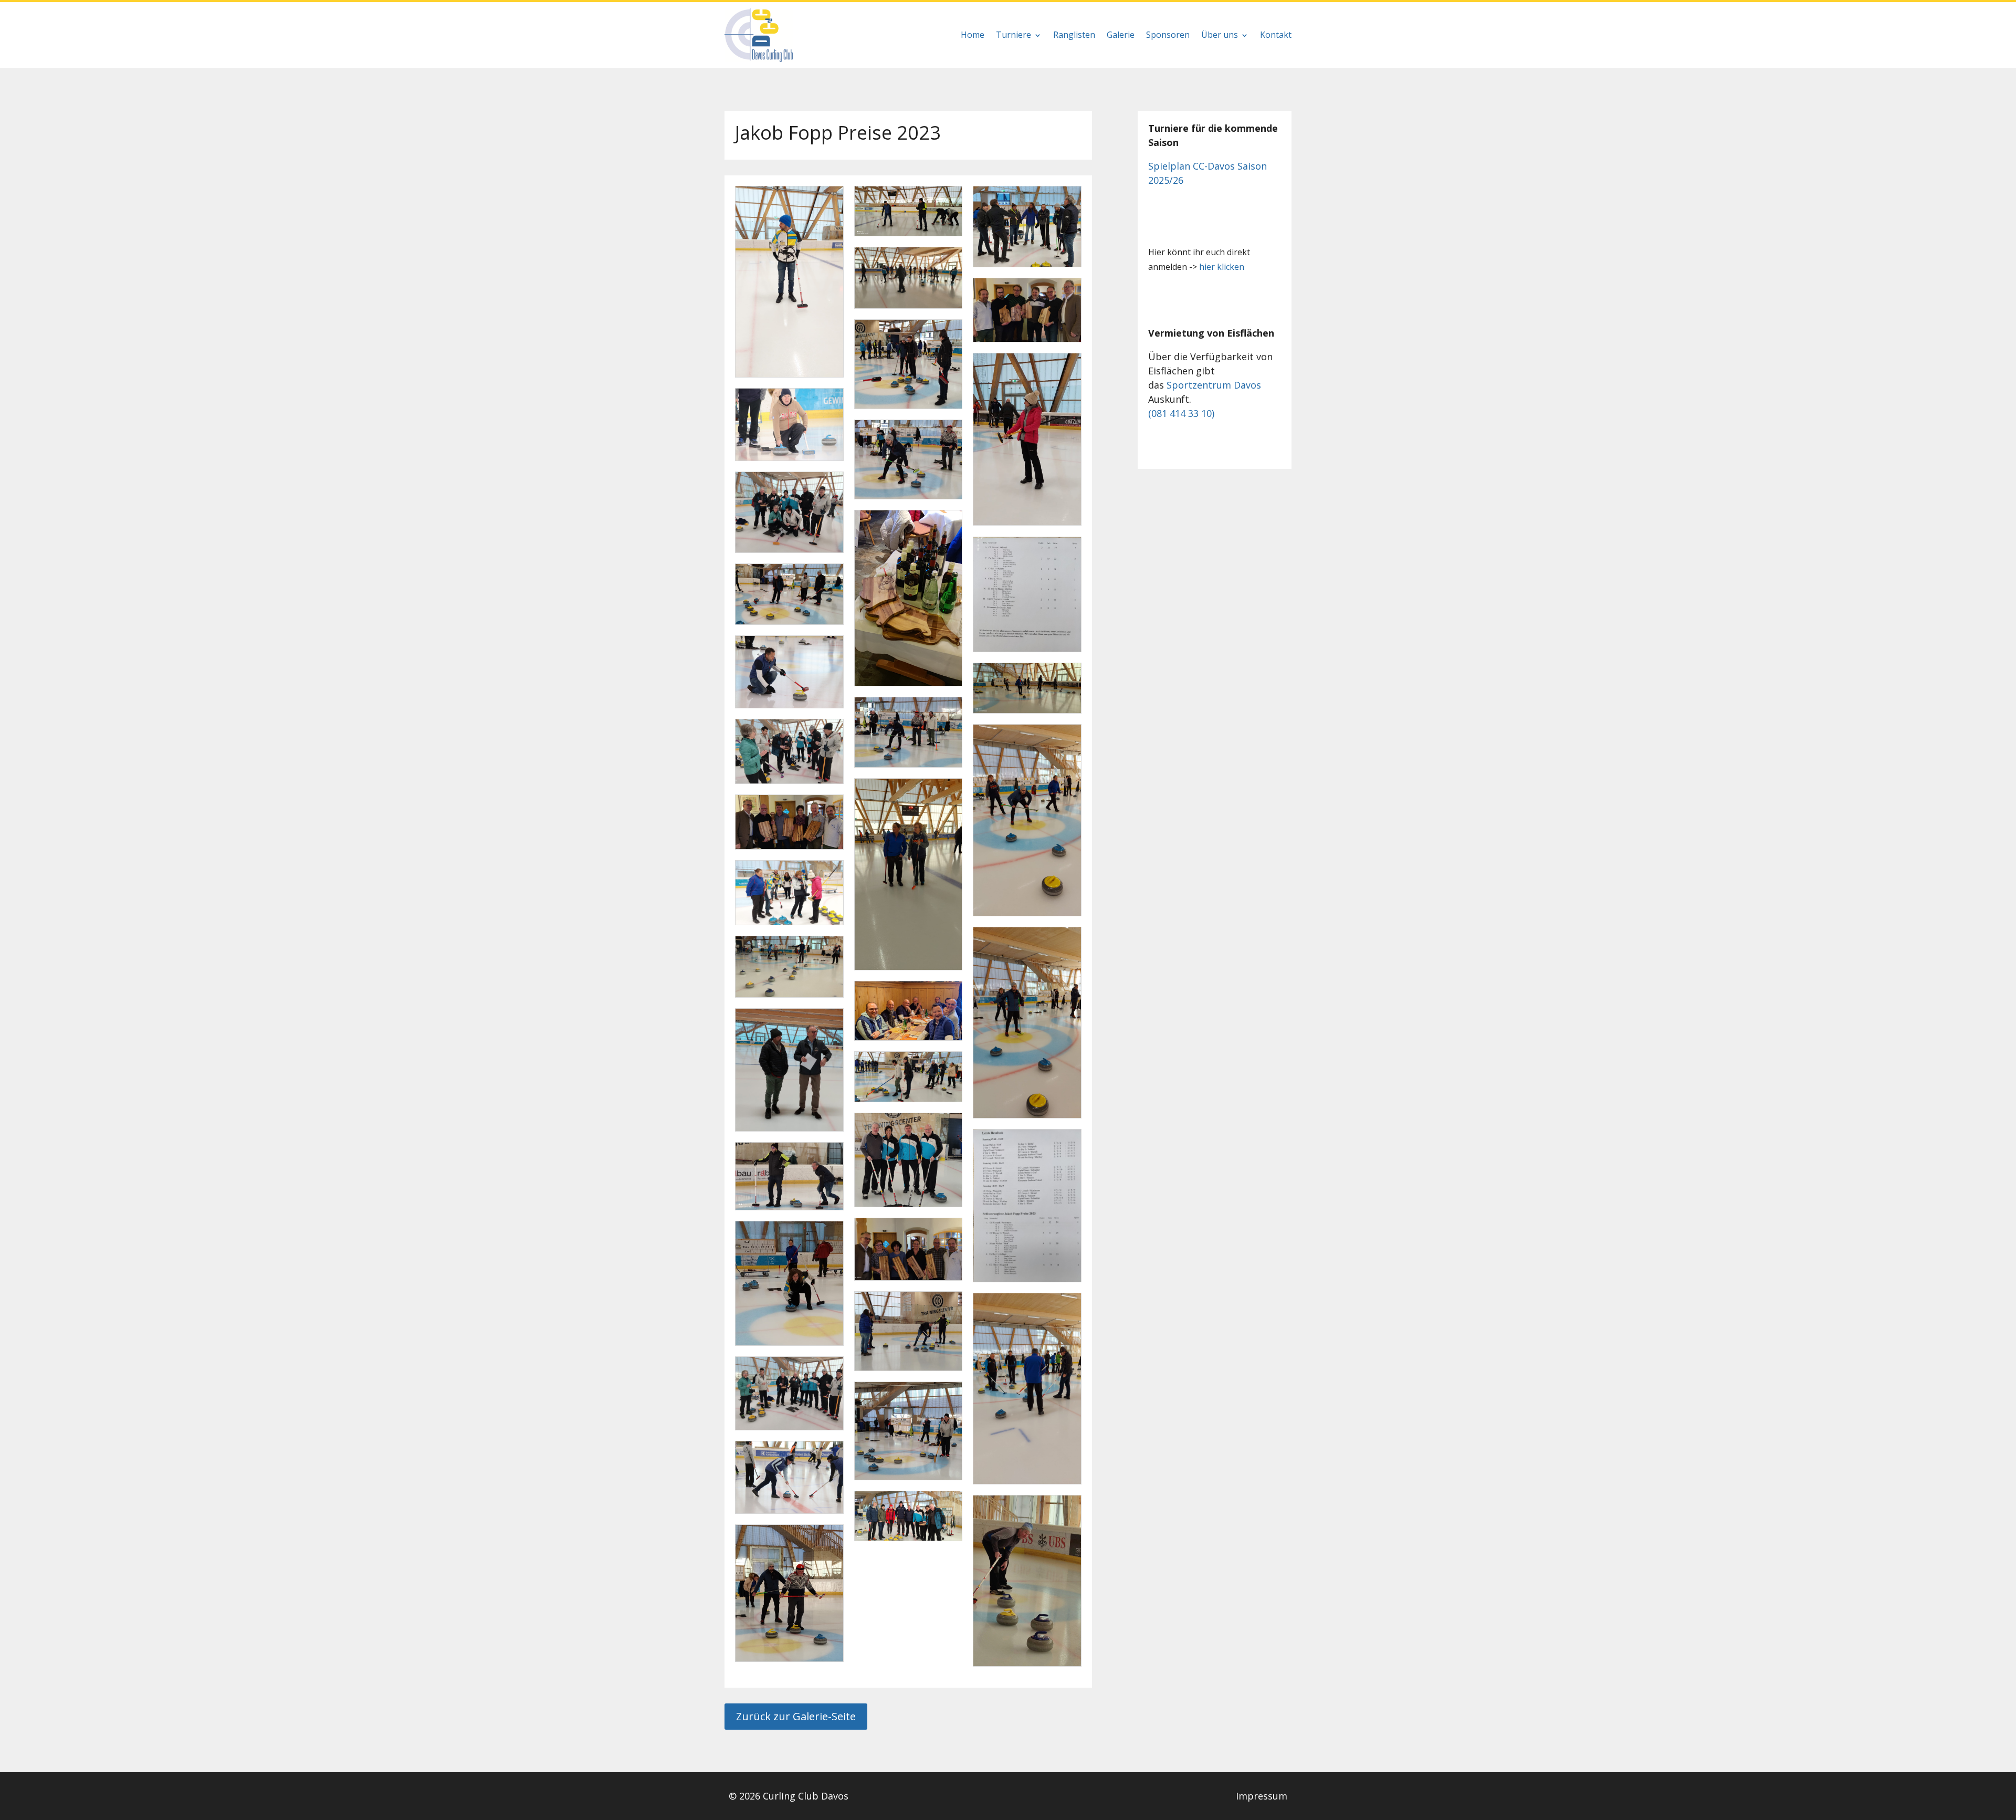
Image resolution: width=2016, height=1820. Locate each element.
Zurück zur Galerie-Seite (796, 1716)
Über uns (1220, 35)
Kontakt (1276, 35)
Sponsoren (1168, 35)
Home (973, 35)
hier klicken (1222, 267)
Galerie (1121, 35)
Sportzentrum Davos (1214, 385)
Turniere (1014, 35)
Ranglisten (1074, 35)
